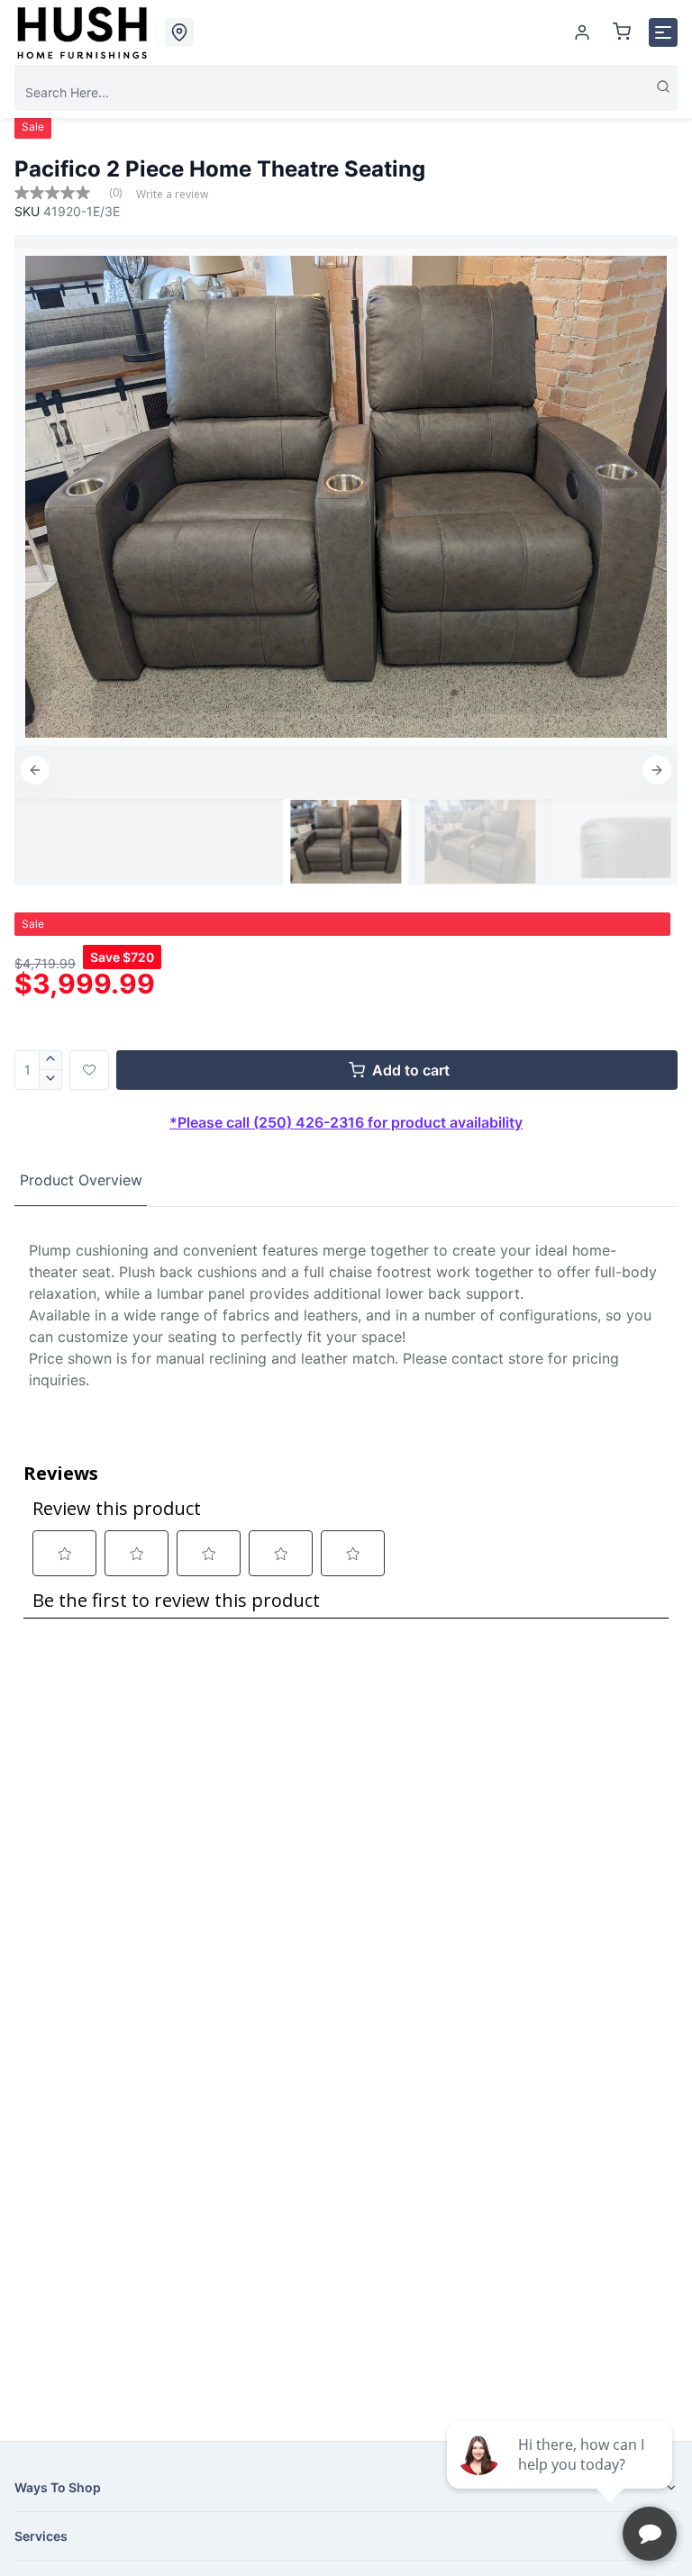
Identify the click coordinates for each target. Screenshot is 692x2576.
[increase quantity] (51, 1060)
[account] (582, 32)
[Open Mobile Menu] (663, 32)
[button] (35, 770)
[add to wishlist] (89, 1070)
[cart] (622, 32)
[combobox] (346, 92)
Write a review (172, 195)
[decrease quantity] (51, 1080)
